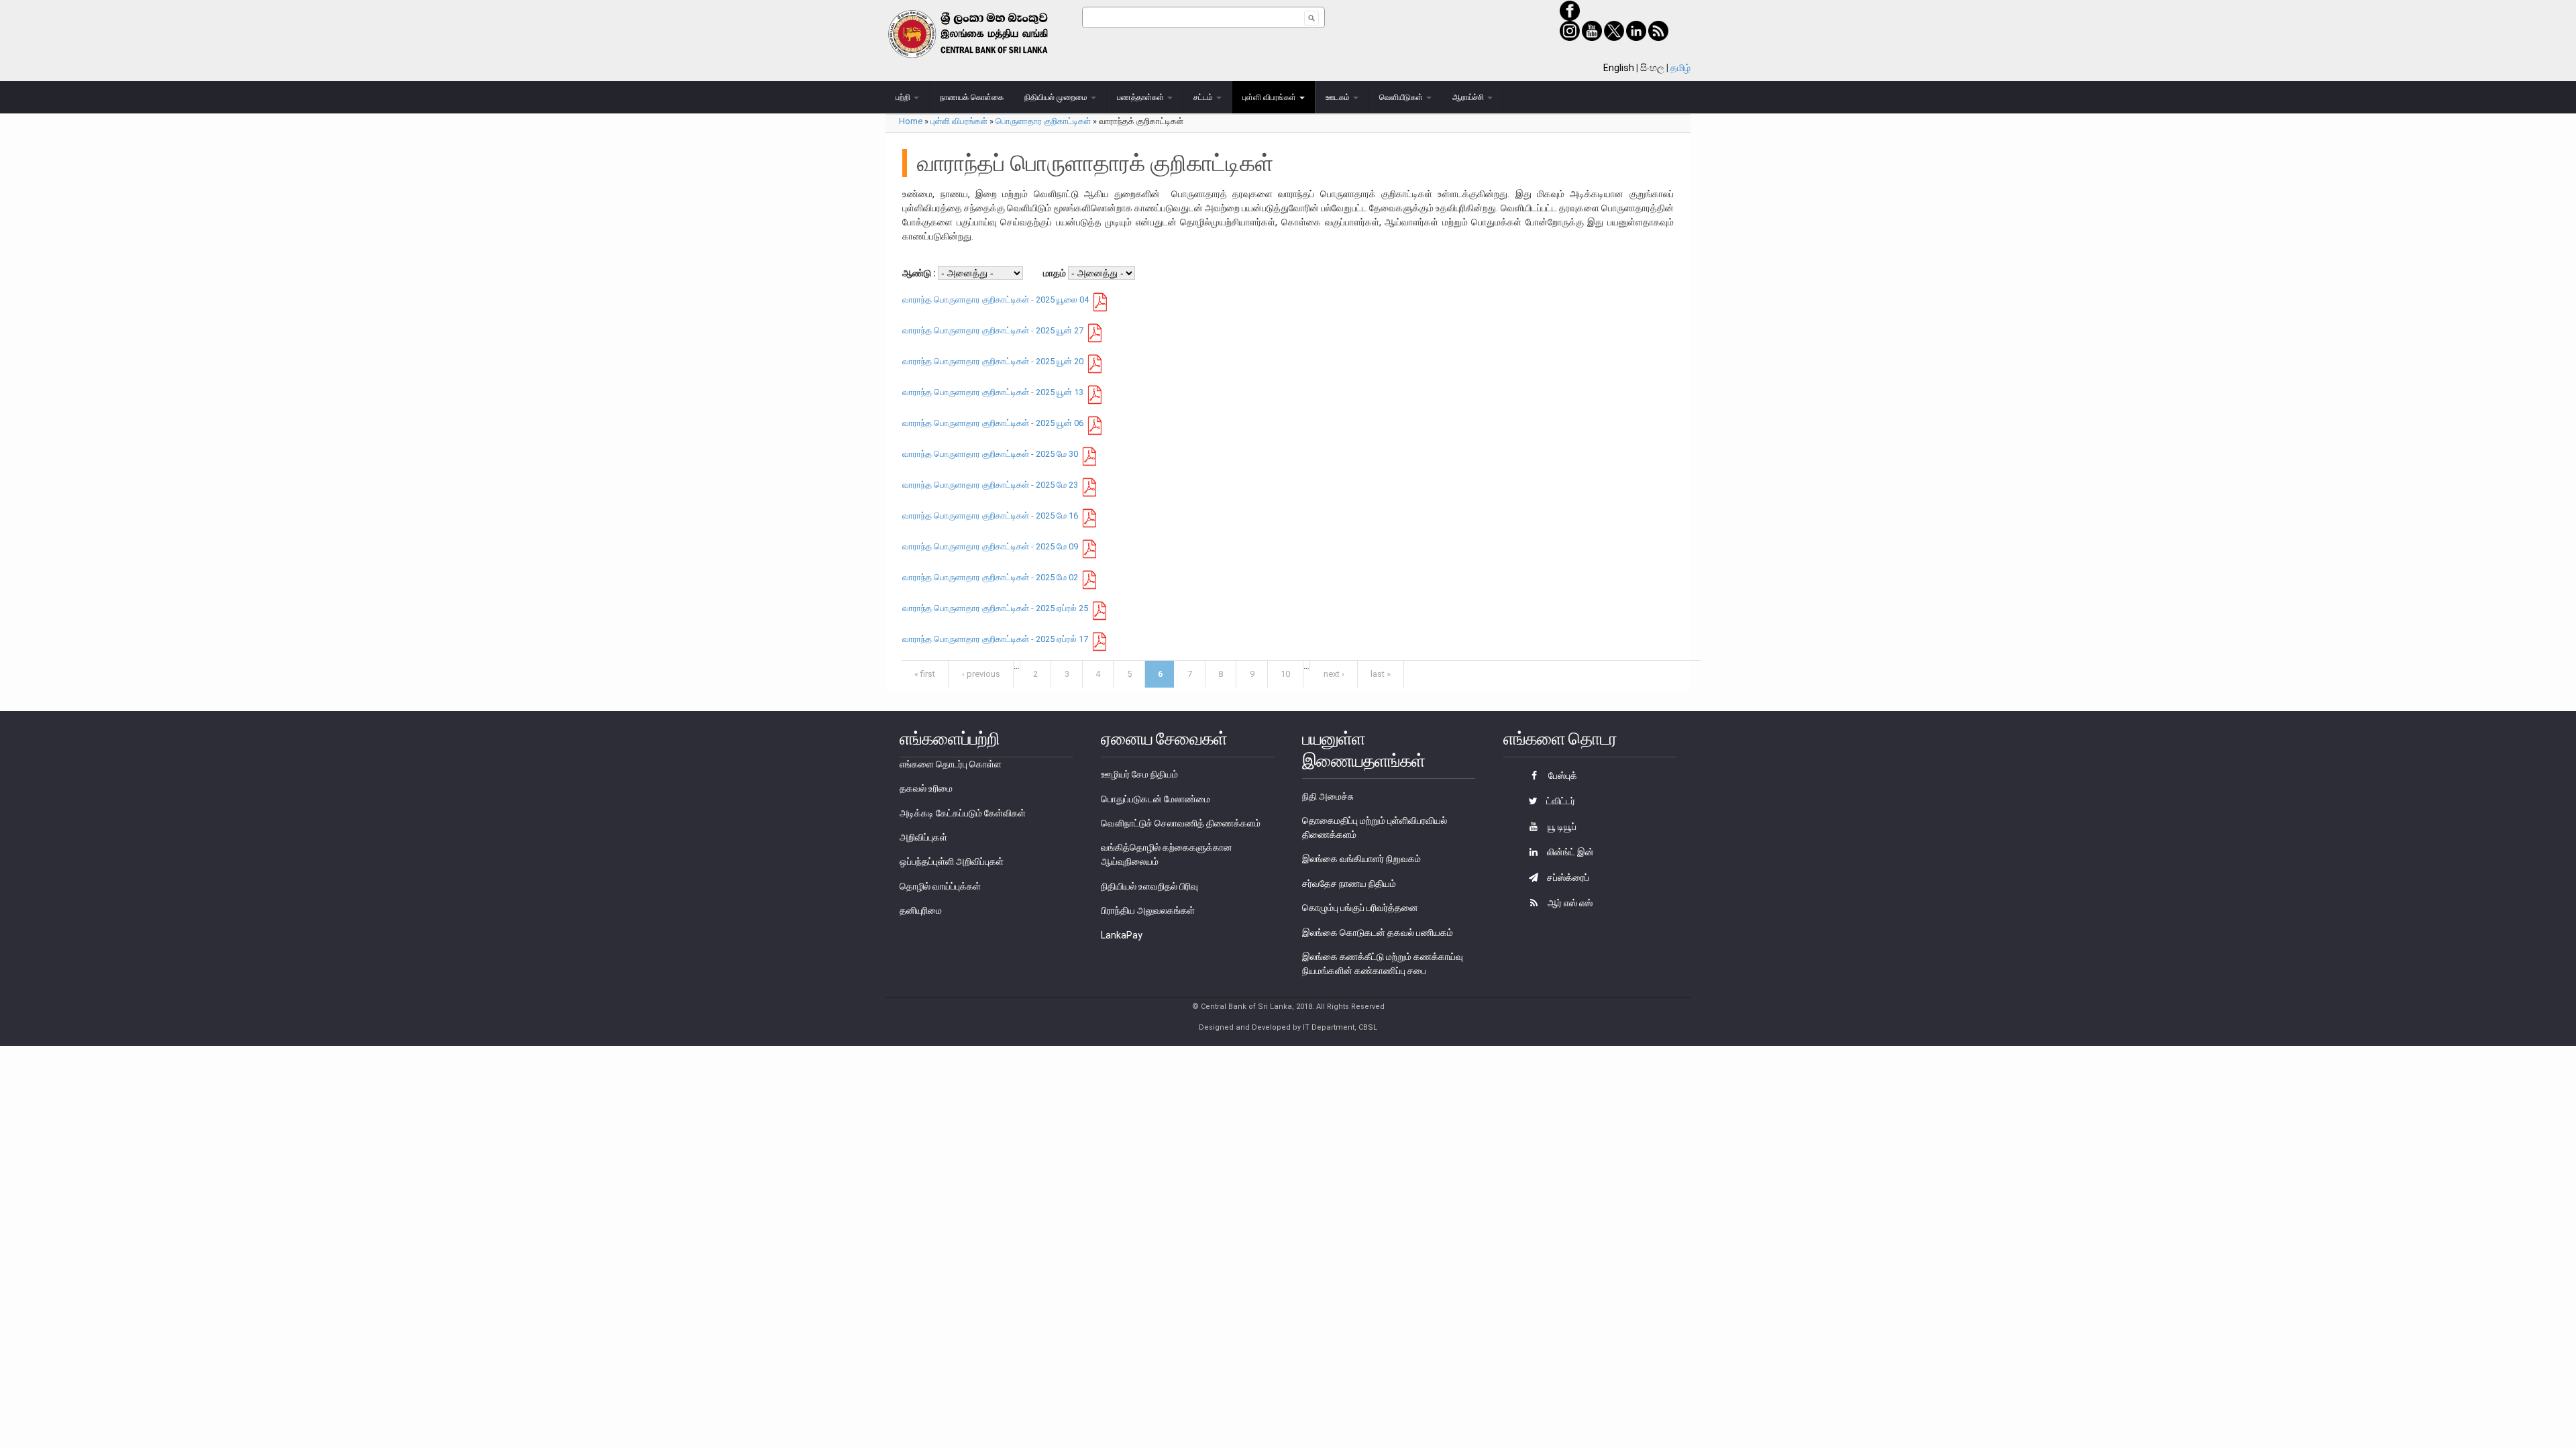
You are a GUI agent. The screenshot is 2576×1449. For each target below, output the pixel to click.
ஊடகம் (1339, 97)
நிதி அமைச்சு (1328, 796)
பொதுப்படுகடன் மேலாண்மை (1156, 799)
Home (911, 121)
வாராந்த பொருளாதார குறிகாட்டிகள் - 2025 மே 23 (990, 485)
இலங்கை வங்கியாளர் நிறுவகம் (1361, 859)
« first (925, 674)
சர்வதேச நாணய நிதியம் (1349, 883)
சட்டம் (1204, 97)
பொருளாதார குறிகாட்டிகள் (1043, 121)
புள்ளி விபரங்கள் (1270, 97)
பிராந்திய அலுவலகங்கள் (1148, 910)
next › (1334, 674)
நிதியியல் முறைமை (1057, 97)
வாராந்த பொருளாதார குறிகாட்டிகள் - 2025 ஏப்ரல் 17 (995, 639)
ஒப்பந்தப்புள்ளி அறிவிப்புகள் (952, 861)
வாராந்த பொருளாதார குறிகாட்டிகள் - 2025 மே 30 (990, 454)
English (1619, 68)
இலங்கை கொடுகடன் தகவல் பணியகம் (1378, 932)
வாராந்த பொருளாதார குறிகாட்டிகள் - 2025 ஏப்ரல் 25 (995, 608)
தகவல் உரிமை (926, 788)
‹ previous (981, 674)
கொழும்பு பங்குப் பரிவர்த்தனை (1360, 908)
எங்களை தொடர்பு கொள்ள (951, 764)
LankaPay (1122, 935)
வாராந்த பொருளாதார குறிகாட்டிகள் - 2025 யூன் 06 (993, 423)
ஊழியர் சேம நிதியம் (1139, 774)
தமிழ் (1680, 68)
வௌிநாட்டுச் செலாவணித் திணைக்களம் (1181, 823)
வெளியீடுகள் (1402, 97)
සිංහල (1652, 68)
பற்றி (904, 97)
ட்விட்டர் (1560, 801)
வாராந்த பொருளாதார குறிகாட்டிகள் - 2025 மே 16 (990, 516)
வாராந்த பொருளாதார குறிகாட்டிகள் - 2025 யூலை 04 (996, 300)
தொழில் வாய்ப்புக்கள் (940, 886)
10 (1285, 674)
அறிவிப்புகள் (923, 837)
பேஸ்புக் (1562, 775)
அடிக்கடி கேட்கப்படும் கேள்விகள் (963, 813)
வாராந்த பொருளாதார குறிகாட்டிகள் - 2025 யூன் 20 (993, 361)
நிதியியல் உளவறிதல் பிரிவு (1149, 886)
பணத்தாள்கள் (1141, 97)
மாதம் (1056, 273)
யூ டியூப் (1561, 826)
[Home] (984, 34)
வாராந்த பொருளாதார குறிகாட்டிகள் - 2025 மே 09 (990, 546)
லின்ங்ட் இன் (1569, 852)
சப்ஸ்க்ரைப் (1567, 877)
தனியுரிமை (921, 910)
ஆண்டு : (920, 273)
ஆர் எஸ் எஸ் (1569, 903)
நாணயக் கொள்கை (972, 97)
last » (1381, 674)
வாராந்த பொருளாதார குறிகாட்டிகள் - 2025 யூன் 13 (993, 392)
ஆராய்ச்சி (1469, 97)
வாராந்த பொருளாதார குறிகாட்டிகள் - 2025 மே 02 (990, 577)
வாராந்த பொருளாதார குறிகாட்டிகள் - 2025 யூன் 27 (993, 330)
